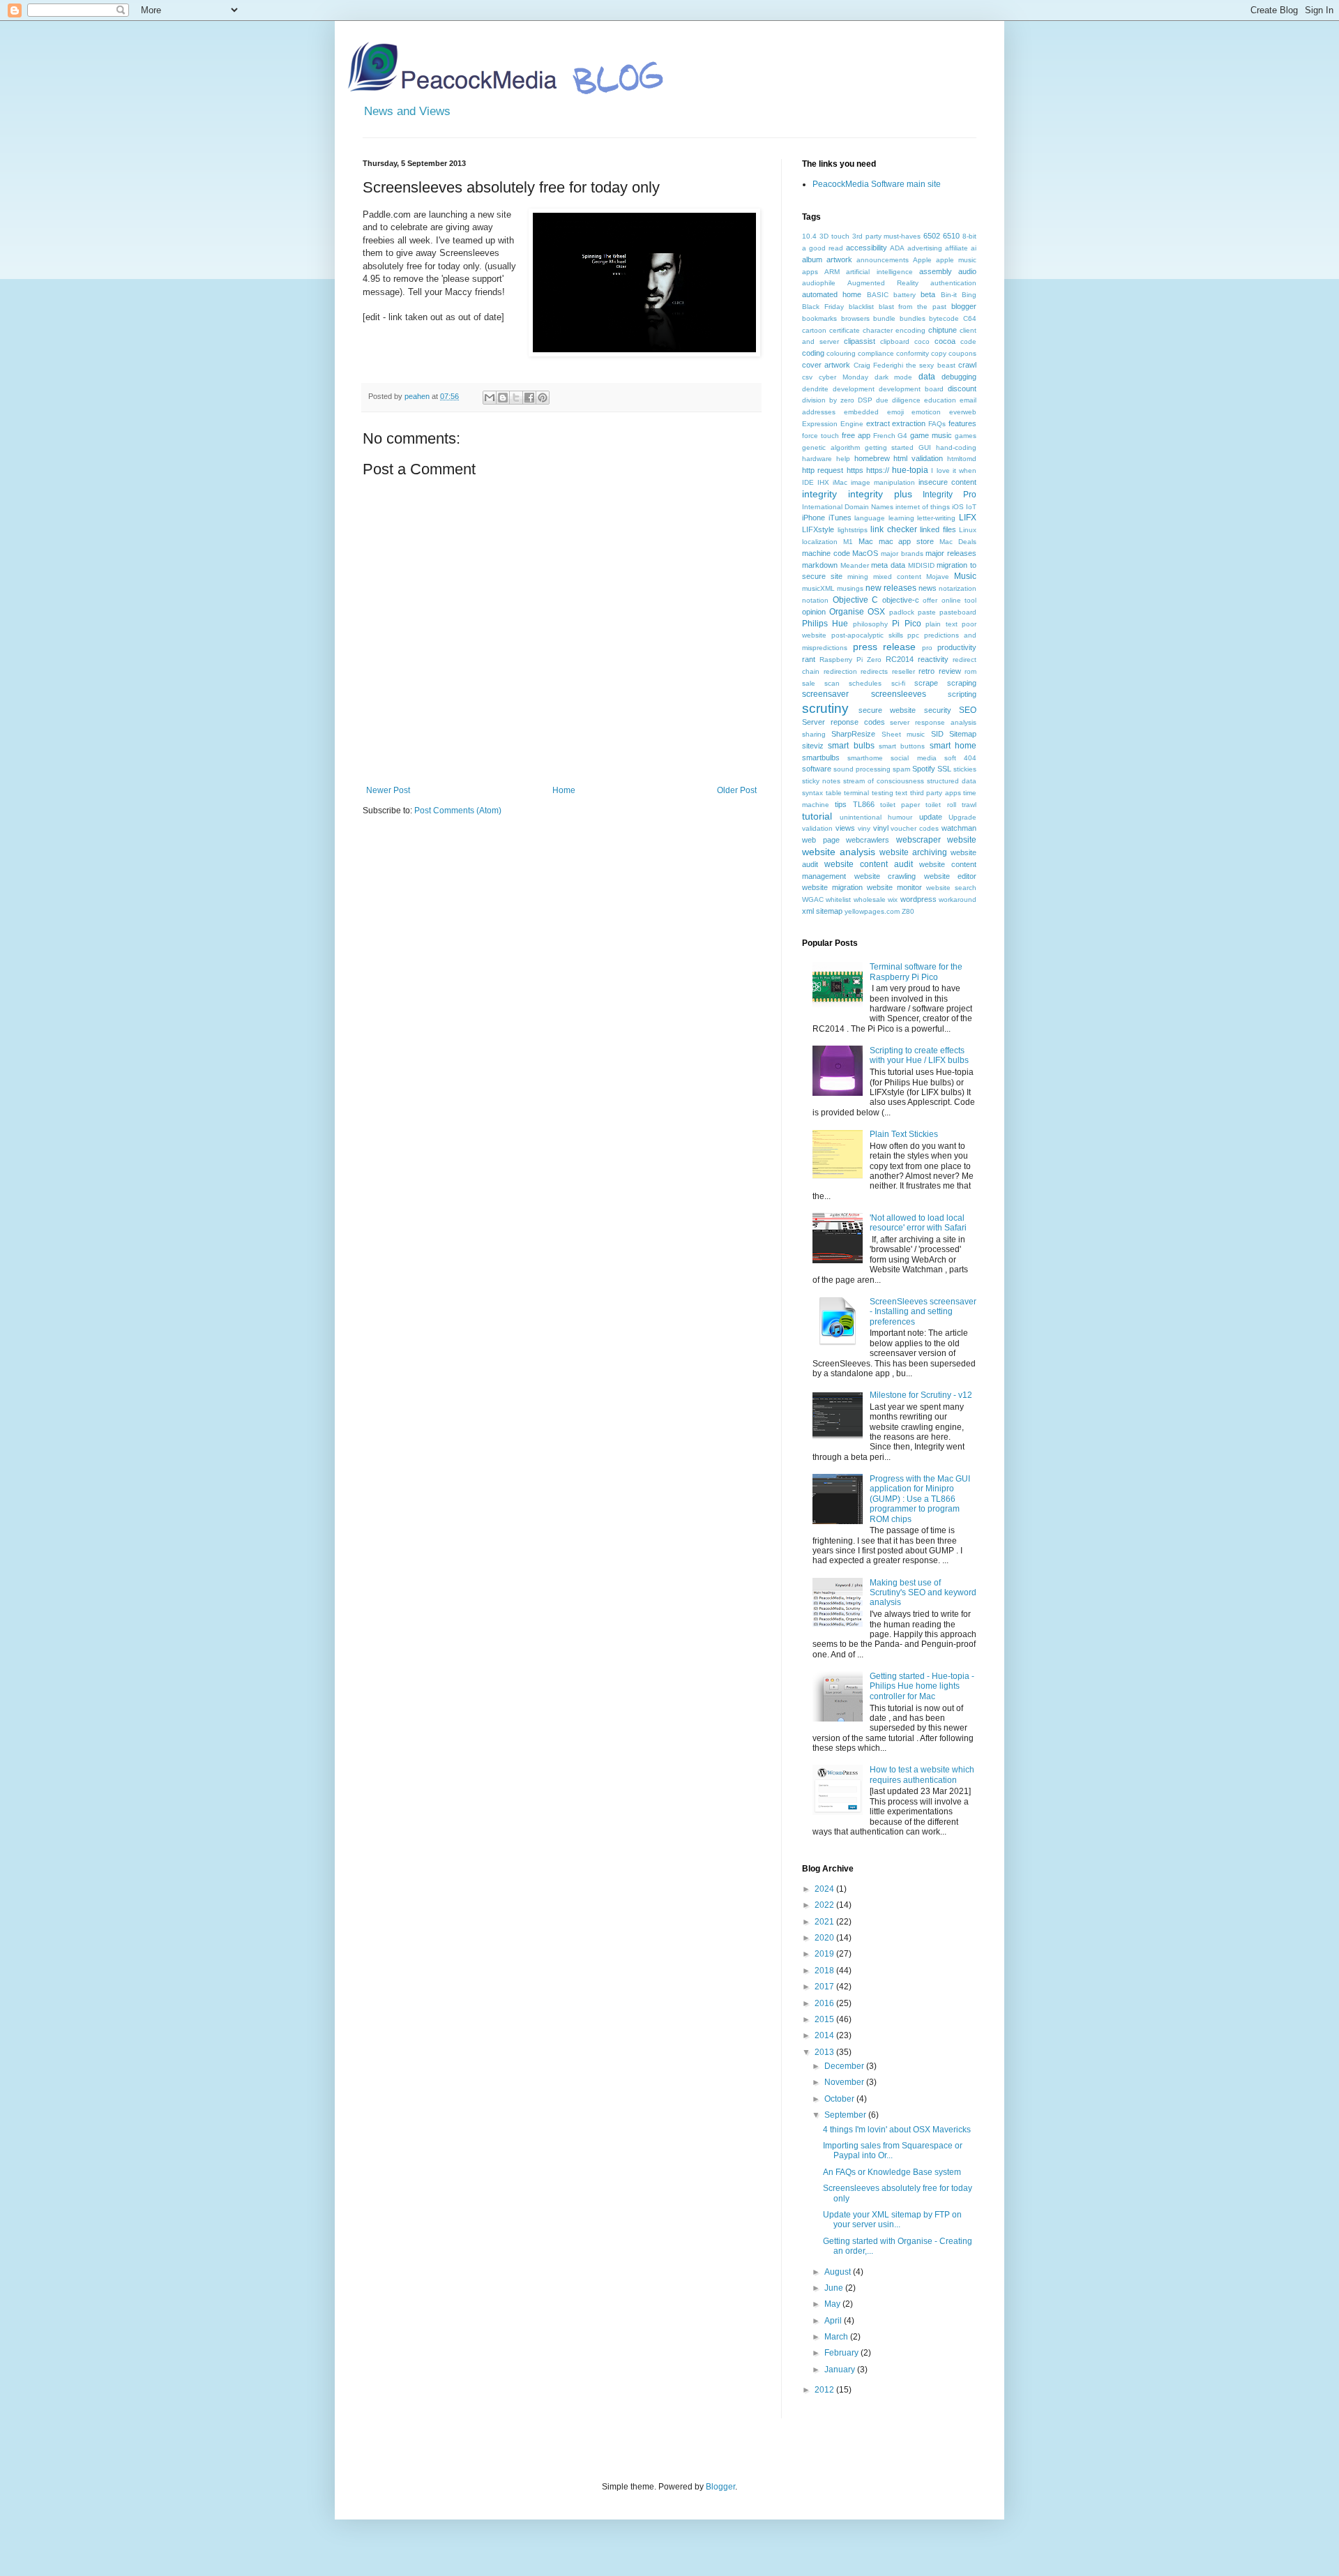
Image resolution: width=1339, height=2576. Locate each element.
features (962, 423)
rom (970, 671)
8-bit (969, 236)
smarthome (865, 758)
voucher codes (915, 828)
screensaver (825, 694)
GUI (925, 447)
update (931, 817)
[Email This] (490, 398)
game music (931, 435)
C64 (970, 318)
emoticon (926, 412)
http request (823, 470)
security (938, 710)
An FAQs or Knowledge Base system (892, 2172)
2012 (825, 2390)
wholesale (870, 899)
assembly (936, 271)
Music (965, 576)
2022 (825, 1905)
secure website (887, 710)
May (833, 2304)
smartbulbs (821, 758)
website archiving (913, 852)
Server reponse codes (844, 722)
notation (815, 600)
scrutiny (825, 708)
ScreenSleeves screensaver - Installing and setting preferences (923, 1312)
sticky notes (821, 781)
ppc (913, 635)
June (835, 2288)
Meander (855, 565)
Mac (866, 541)
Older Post (737, 790)
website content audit (869, 864)
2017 (825, 1987)
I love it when (954, 470)
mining (858, 577)
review (950, 671)
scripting (962, 694)
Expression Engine (833, 424)
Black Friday (823, 307)
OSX (876, 612)
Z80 (908, 911)
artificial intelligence (879, 272)
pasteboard (958, 612)
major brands (902, 553)
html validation (918, 458)
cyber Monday (844, 377)
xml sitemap (822, 911)
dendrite (815, 389)
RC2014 (900, 659)
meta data (888, 565)
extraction (909, 423)
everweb (963, 412)
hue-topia (910, 470)
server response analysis (933, 722)
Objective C (856, 600)
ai (974, 248)
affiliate (956, 248)
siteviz (813, 746)
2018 (825, 1971)
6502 (932, 236)
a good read (823, 248)
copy (939, 353)
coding (813, 353)
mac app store (907, 541)
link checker (894, 529)
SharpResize (853, 734)
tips (841, 804)
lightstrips (853, 530)
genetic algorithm (831, 447)
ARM (832, 272)
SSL (944, 769)
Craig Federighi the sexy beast (905, 365)
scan (832, 683)
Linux (968, 530)
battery (905, 295)
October (840, 2099)
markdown (820, 565)
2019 (825, 1954)
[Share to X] (516, 398)
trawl (969, 805)
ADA (897, 248)
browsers (855, 318)
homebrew (872, 458)
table (834, 793)
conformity (913, 353)
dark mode (894, 377)
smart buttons (902, 746)
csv (807, 377)
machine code (826, 553)
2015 (825, 2019)
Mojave (938, 577)
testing (883, 793)
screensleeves (899, 694)
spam (901, 769)
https (855, 470)
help (843, 459)
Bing (969, 295)
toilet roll (940, 805)
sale (809, 683)
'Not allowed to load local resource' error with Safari (918, 1223)
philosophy (870, 624)
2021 (825, 1922)
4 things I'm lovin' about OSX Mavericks (897, 2130)
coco (922, 341)
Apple (922, 260)
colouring (841, 353)
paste (927, 612)
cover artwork (826, 365)
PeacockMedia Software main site (877, 184)
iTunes (840, 518)
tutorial (817, 816)
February (842, 2353)
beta (928, 294)
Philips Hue (825, 624)
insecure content (947, 482)
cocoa (945, 341)
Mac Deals (958, 542)
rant (809, 659)
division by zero (828, 400)
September (846, 2115)
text (901, 793)
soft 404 (960, 758)
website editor (951, 876)
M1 (848, 542)
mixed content (897, 577)
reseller (903, 671)
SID (937, 734)
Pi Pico (906, 624)
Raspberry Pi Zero (850, 660)
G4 (902, 436)
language (870, 518)
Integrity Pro (950, 495)
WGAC (813, 899)
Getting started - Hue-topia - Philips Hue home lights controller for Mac (922, 1686)
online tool (959, 600)
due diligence (898, 400)
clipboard (895, 341)
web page (821, 840)
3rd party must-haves (887, 236)
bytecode (944, 318)
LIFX (968, 518)
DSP (865, 400)
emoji (895, 412)
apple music (956, 260)
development (854, 389)
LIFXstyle (818, 529)
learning (901, 518)
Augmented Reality (883, 283)
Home (564, 790)
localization (820, 542)
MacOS (865, 553)
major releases (951, 553)
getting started (890, 447)
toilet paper (900, 805)
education (940, 400)
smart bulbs (851, 746)
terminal (856, 793)
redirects (874, 671)
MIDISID (921, 565)
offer (930, 600)
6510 (951, 236)
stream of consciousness (884, 781)
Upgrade (962, 817)
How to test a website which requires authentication (922, 1775)
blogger (964, 306)
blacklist (861, 307)
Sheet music (903, 734)
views (845, 828)
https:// (878, 470)
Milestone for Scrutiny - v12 (921, 1395)
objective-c (901, 600)
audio (967, 271)
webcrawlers (868, 840)
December (845, 2066)
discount (962, 389)
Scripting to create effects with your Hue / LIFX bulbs (919, 1055)
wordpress (918, 899)
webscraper (918, 840)
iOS (958, 507)
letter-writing (936, 518)
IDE (808, 482)
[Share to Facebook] (529, 398)
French (884, 436)
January (841, 2370)
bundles (913, 318)
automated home (832, 294)
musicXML (818, 588)
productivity (957, 647)
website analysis (839, 852)
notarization (958, 588)
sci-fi (898, 683)
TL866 (864, 804)
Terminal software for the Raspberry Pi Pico (916, 972)
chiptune (943, 330)
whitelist (838, 899)
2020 (825, 1938)
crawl (967, 365)
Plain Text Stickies (904, 1134)
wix (893, 899)
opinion (814, 612)
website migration (832, 887)
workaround (958, 899)
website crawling (885, 876)
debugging (959, 377)
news (928, 588)
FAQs (937, 424)
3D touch (834, 236)
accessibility (867, 248)
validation (817, 828)
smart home (953, 746)
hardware (817, 459)
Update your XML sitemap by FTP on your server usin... (892, 2220)
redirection (840, 671)
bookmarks (819, 318)
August (839, 2272)
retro (926, 671)
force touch (820, 436)
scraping (962, 683)
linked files (938, 529)
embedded (861, 412)
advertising (925, 248)
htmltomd (962, 459)
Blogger (720, 2487)
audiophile (819, 283)
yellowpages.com (872, 911)
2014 (825, 2035)
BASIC (878, 295)
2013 (825, 2052)
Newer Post (388, 790)
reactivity (933, 659)
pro (927, 648)
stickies (965, 769)
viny (864, 828)
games (966, 436)
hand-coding (956, 447)
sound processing (862, 769)
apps (810, 272)
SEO (968, 710)
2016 (825, 2003)
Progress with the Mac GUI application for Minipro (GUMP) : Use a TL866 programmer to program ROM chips (920, 1499)
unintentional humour (876, 817)
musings (850, 588)
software (817, 769)
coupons (962, 353)
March (837, 2337)
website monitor (894, 887)
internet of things (923, 507)
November (845, 2082)
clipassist (860, 341)
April (834, 2321)
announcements (883, 260)
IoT (971, 507)
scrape (926, 683)
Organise (847, 612)
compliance (876, 353)
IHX (823, 482)
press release (885, 647)
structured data (952, 781)
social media (913, 758)
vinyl (881, 828)
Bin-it (949, 295)
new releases (891, 588)
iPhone (814, 518)
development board (911, 389)
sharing (814, 734)
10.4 (809, 236)
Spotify (924, 769)
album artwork (827, 259)
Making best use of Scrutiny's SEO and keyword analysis (923, 1593)
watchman (959, 828)
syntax (812, 793)
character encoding (894, 330)
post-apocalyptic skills (867, 635)
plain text (941, 624)
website (962, 840)
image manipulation (883, 482)
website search (951, 888)
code (968, 341)
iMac (840, 482)
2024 (825, 1889)
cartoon (814, 330)
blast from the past (913, 307)
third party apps (936, 793)
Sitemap (963, 734)
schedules (865, 683)
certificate (845, 330)
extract (878, 423)
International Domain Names (848, 507)
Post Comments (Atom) (458, 811)
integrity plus (880, 494)
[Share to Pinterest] (543, 398)
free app (856, 435)
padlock (902, 612)
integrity (819, 494)
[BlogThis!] (503, 398)
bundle (884, 318)
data (927, 377)
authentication (953, 283)
